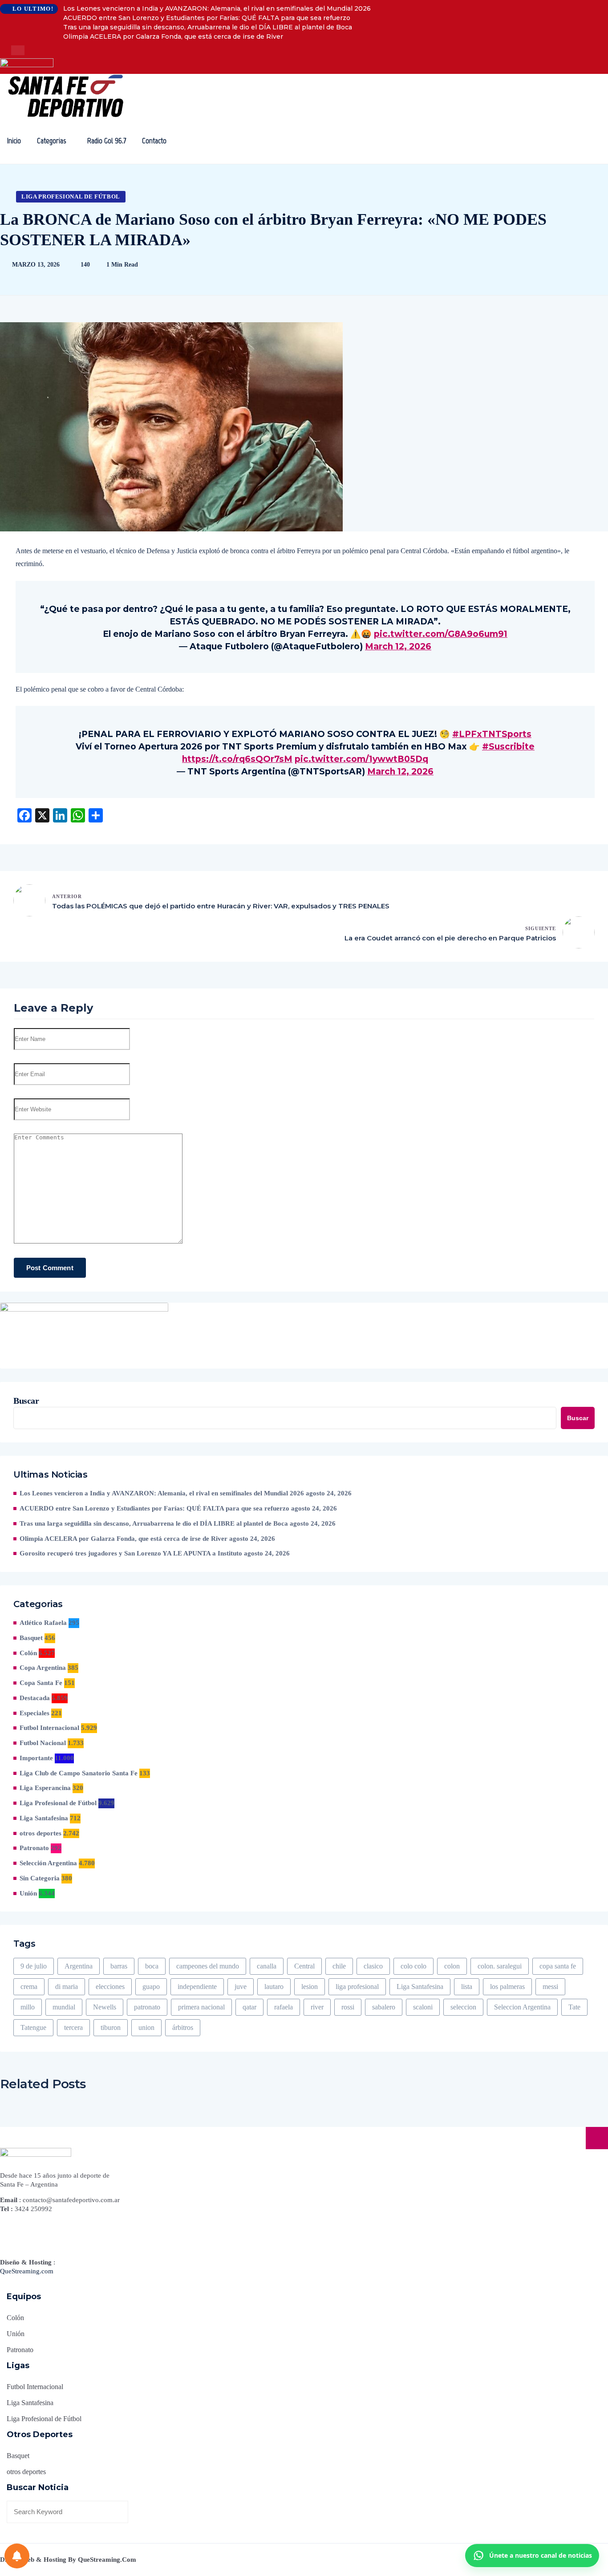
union (146, 2027)
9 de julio (34, 1966)
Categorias (51, 141)
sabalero (384, 2007)
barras (119, 1966)
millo (28, 2007)
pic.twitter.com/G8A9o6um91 (441, 634)
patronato (147, 2007)
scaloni (423, 2007)
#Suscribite (508, 747)
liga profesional (357, 1987)
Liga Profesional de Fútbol (71, 196)
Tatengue (33, 2027)
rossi (348, 2007)
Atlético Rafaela (43, 1623)
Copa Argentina (43, 1668)
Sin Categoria (40, 1878)
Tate (574, 2007)
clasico (373, 1966)
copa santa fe (558, 1966)
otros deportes (41, 1833)
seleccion (463, 2007)
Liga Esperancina (45, 1788)
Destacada (35, 1698)
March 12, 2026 (398, 646)
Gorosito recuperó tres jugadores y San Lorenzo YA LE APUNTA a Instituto (131, 1553)
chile (339, 1966)
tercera (73, 2027)
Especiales (34, 1713)
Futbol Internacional (49, 1728)
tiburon (111, 2027)
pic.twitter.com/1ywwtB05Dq (361, 759)
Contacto (154, 141)
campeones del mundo (208, 1966)
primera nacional (201, 2007)
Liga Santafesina (44, 1818)
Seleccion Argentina (522, 2007)
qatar (249, 2007)
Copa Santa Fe (41, 1683)
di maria (67, 1987)
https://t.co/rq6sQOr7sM (237, 759)
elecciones (110, 1987)
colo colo (413, 1966)
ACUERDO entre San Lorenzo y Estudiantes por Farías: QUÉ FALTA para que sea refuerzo (207, 18)
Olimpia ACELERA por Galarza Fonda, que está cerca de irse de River (173, 36)
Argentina (79, 1966)
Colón (28, 1653)
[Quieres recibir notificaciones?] (17, 2556)
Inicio (14, 141)
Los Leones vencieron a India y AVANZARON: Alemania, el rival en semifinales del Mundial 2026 (217, 8)
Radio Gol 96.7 (107, 141)
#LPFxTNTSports (492, 734)
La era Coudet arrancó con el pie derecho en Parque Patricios (450, 938)
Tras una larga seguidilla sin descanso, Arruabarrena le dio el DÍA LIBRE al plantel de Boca (208, 27)
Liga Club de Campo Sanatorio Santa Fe (79, 1773)
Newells (105, 2007)
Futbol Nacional (43, 1743)
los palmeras (507, 1987)
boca (152, 1966)
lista (467, 1987)
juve (241, 1987)
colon (452, 1966)
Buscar (26, 1401)
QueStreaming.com (27, 2271)
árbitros (183, 2027)
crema (29, 1987)
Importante (36, 1758)
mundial (64, 2007)
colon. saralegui (500, 1966)
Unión (28, 1893)
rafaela (284, 2007)
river (317, 2007)
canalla (267, 1966)
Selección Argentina (48, 1863)
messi (550, 1987)
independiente (197, 1987)
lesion (310, 1987)
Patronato (34, 1848)
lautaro (274, 1987)
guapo (151, 1987)
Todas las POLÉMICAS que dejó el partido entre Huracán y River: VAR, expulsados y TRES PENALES (221, 906)
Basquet (31, 1638)
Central (304, 1966)
